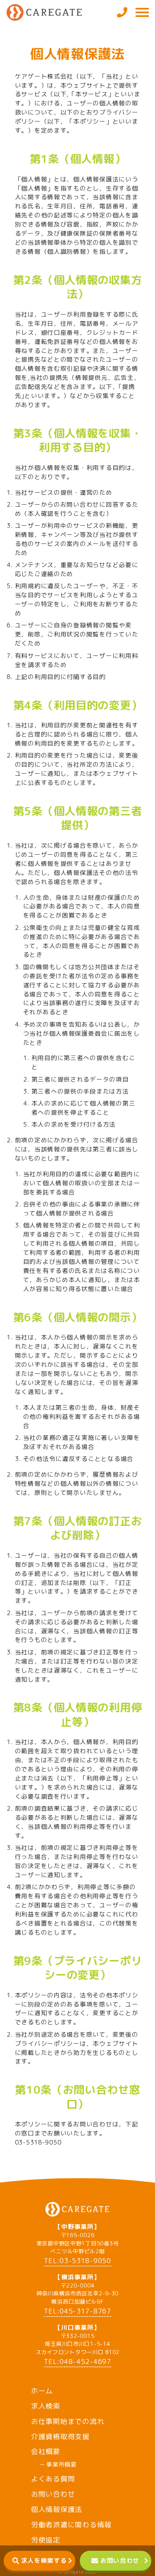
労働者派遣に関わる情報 (71, 2525)
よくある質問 (53, 2479)
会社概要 (46, 2451)
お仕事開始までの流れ (68, 2421)
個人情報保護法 (57, 2509)
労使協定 (46, 2540)
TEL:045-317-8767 (77, 2311)
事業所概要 (62, 2464)
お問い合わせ (120, 2561)
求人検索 (46, 2406)
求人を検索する (44, 2561)
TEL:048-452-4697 (77, 2362)
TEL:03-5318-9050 (77, 2261)
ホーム (42, 2391)
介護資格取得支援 (60, 2437)
